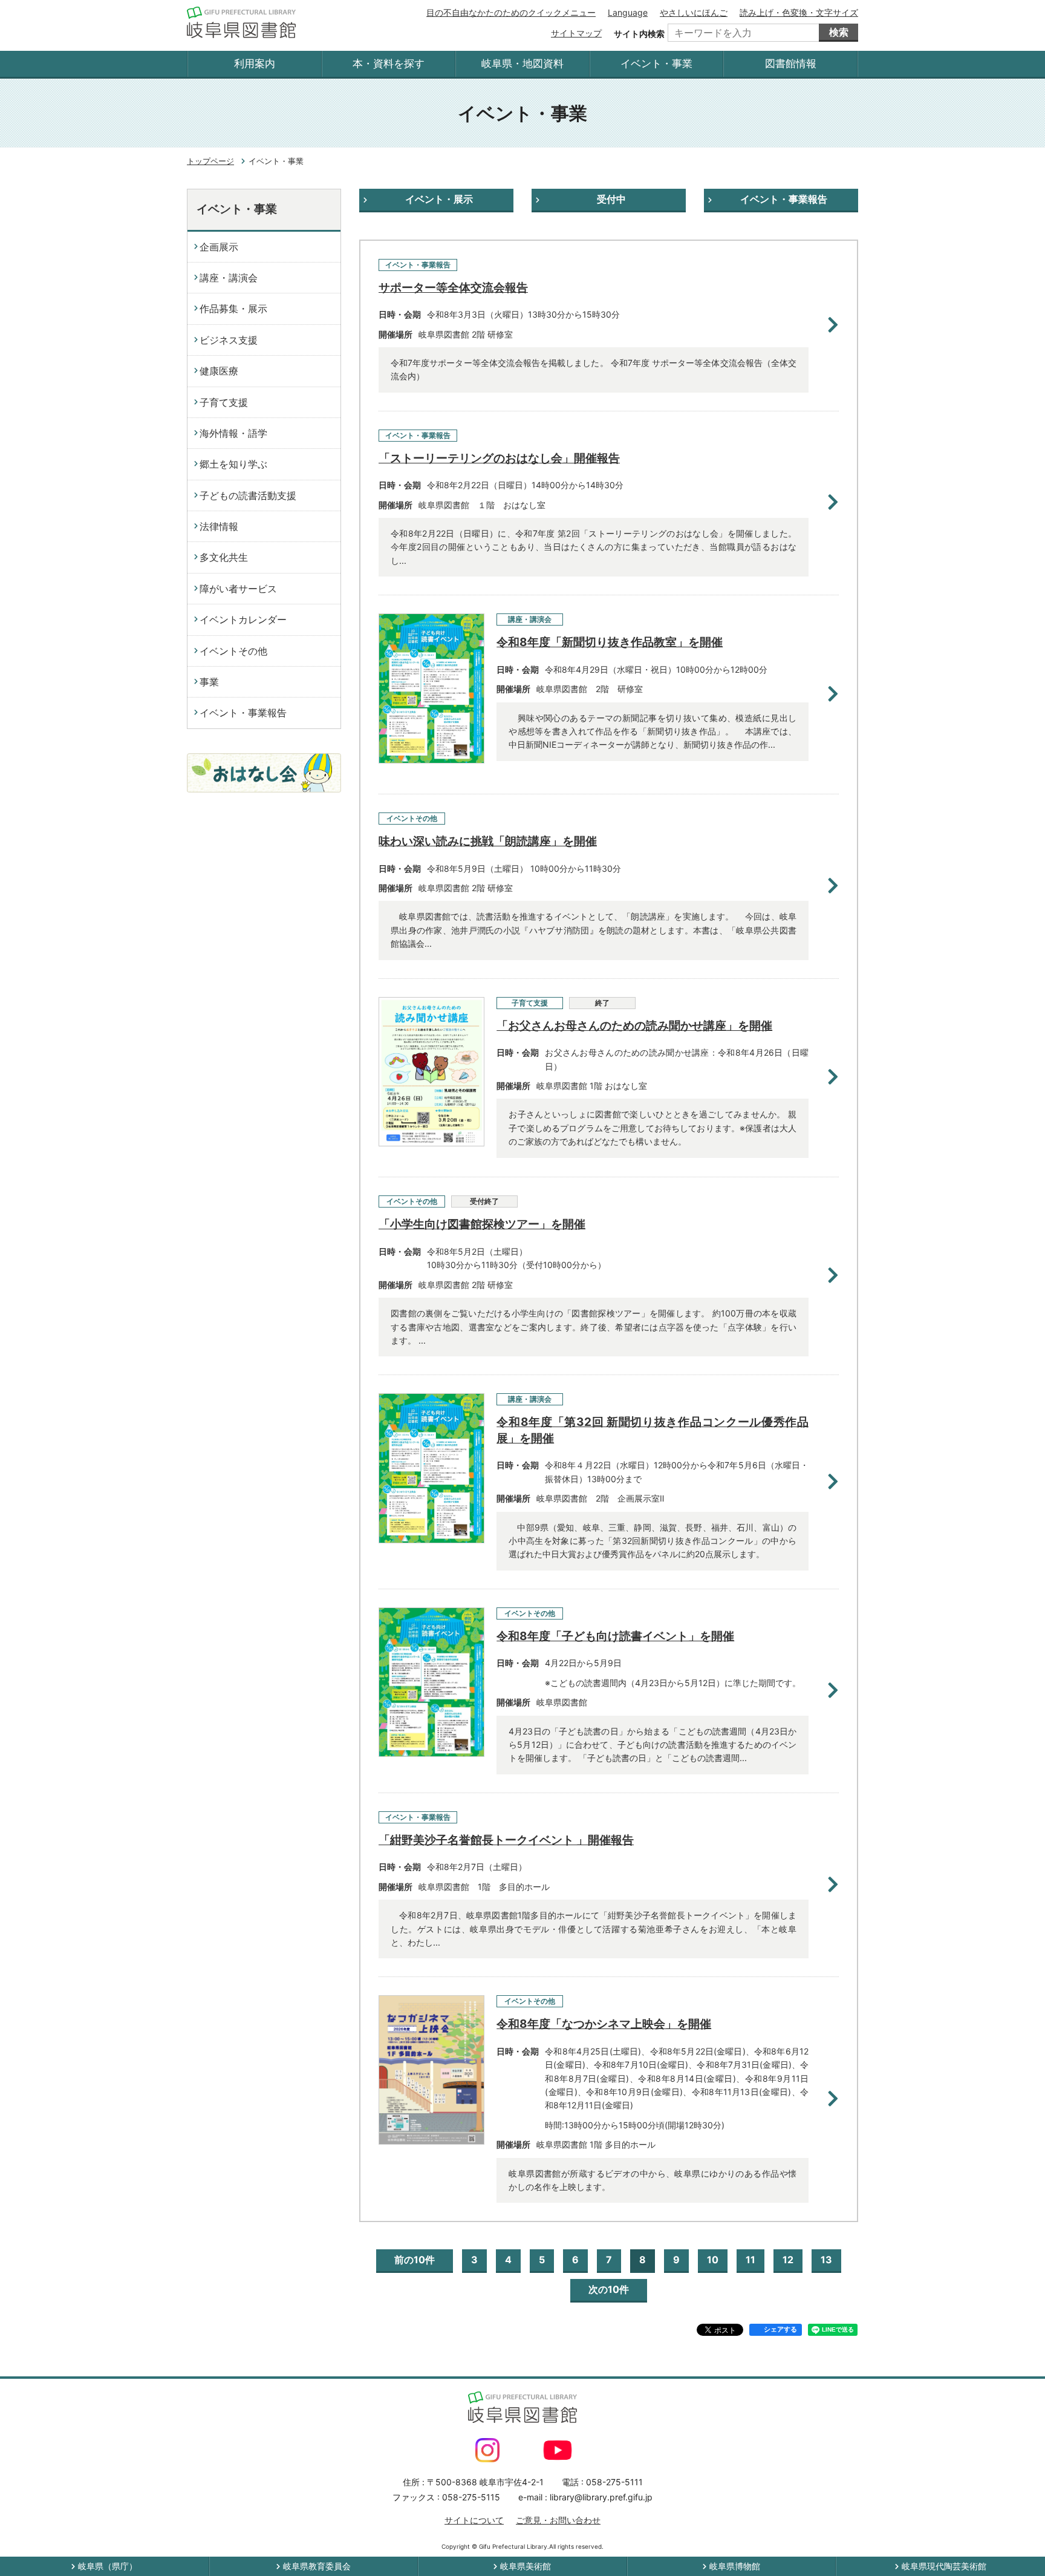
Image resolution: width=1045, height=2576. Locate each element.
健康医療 (219, 371)
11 (750, 2260)
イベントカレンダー (243, 619)
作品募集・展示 (233, 309)
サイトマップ (576, 33)
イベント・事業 (656, 64)
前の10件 (415, 2260)
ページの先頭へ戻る (1004, 2535)
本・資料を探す (389, 64)
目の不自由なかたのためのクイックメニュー (511, 12)
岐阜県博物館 (735, 2566)
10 (713, 2260)
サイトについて (474, 2520)
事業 (209, 682)
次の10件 (609, 2289)
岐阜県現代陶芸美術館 (944, 2566)
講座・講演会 (229, 278)
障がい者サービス (238, 589)
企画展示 (219, 247)
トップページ (210, 161)
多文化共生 (224, 557)
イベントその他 (233, 651)
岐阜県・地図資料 (522, 64)
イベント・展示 (439, 199)
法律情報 (219, 526)
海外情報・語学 (233, 433)
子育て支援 (224, 402)
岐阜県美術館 (526, 2566)
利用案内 (255, 64)
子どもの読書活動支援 (248, 495)
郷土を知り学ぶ (233, 464)
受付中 (611, 199)
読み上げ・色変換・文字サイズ (799, 12)
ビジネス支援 (229, 340)
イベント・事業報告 (784, 199)
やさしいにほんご (694, 12)
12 (788, 2260)
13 (826, 2260)
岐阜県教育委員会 (317, 2566)
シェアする (780, 2329)
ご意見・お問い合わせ (558, 2520)
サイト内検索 (639, 34)
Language (628, 12)
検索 (839, 32)
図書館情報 (791, 64)
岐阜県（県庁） (108, 2566)
